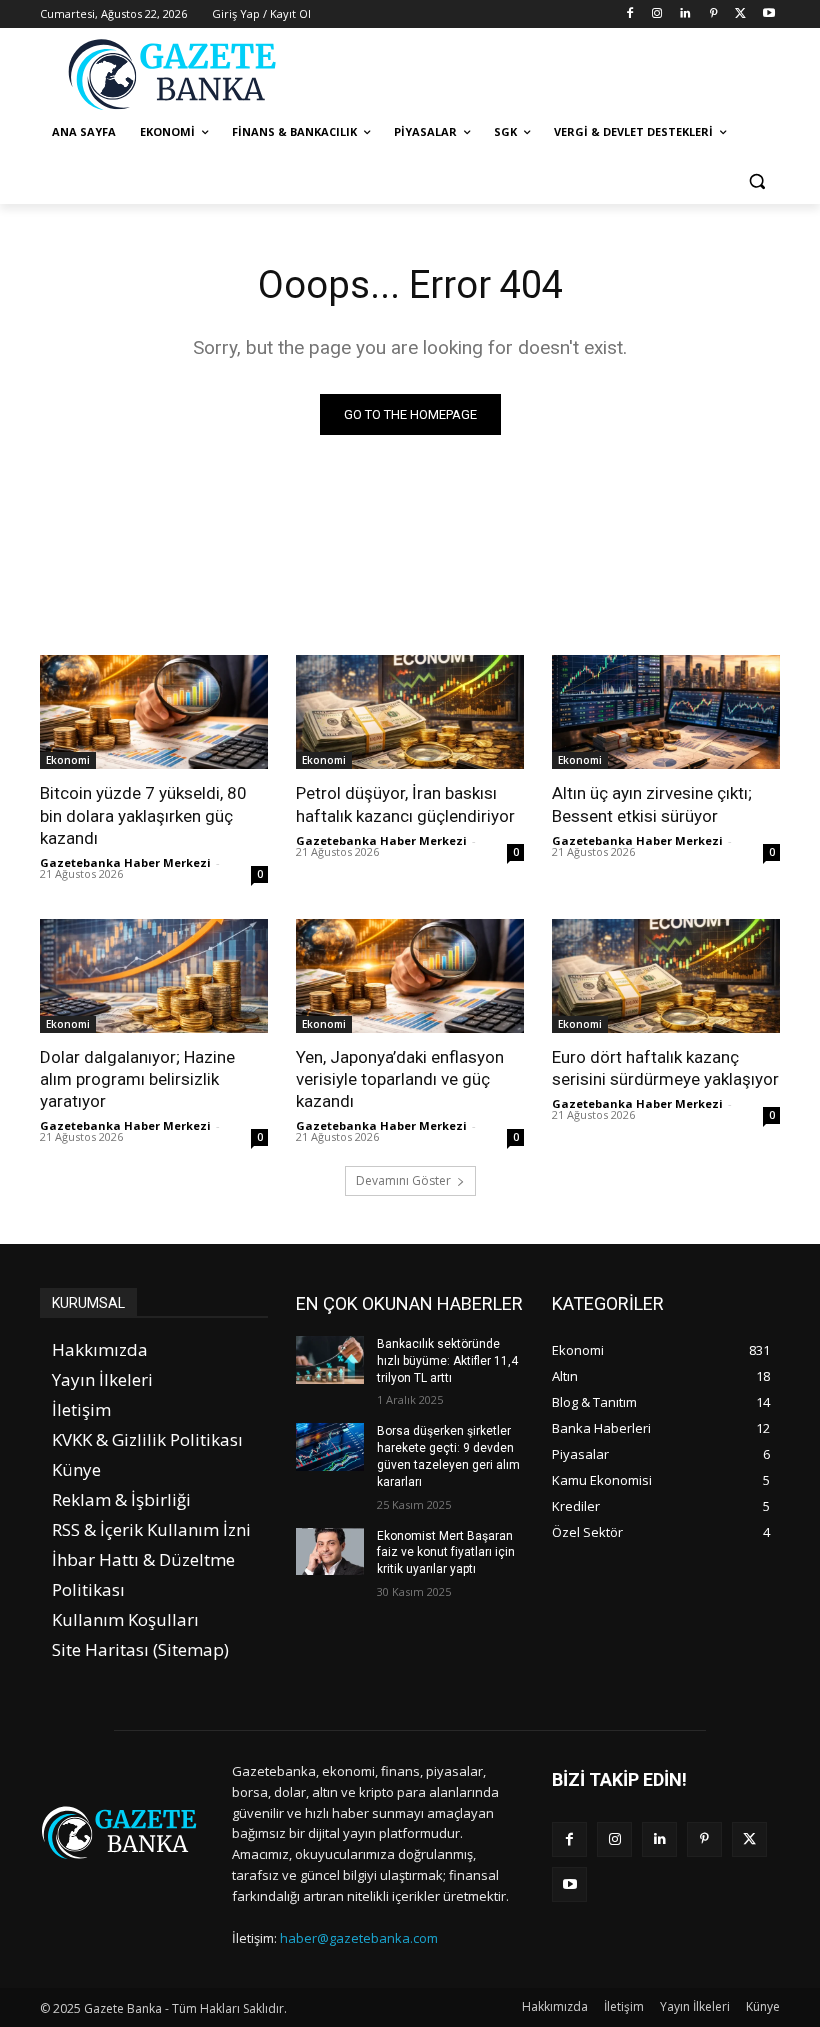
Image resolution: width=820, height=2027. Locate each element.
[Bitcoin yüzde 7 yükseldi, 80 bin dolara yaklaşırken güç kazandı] (154, 712)
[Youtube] (768, 14)
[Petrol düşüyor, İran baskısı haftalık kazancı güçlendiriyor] (410, 712)
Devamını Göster (403, 1180)
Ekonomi (68, 760)
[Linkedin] (685, 14)
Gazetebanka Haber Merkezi (125, 862)
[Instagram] (657, 14)
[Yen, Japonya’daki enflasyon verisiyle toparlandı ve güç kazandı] (410, 976)
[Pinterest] (713, 14)
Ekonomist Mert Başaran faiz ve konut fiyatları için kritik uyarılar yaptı (446, 1553)
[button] (756, 180)
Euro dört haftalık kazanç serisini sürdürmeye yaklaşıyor (665, 1068)
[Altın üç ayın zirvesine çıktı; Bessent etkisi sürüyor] (666, 712)
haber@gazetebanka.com (359, 1938)
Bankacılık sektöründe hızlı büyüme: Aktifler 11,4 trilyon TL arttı (447, 1361)
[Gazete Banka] (176, 74)
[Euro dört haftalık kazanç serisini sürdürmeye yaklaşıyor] (666, 976)
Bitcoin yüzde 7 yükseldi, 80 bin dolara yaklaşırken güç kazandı (143, 815)
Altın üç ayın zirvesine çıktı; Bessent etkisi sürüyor (652, 804)
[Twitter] (740, 14)
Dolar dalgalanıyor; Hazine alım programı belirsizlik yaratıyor (137, 1079)
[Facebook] (629, 14)
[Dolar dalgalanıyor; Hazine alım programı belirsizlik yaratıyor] (154, 976)
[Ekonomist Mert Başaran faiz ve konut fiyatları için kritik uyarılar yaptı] (330, 1552)
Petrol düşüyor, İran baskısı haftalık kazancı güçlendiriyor (405, 804)
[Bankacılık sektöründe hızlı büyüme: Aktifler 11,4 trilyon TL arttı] (330, 1360)
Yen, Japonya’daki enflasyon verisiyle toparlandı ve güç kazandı (400, 1079)
